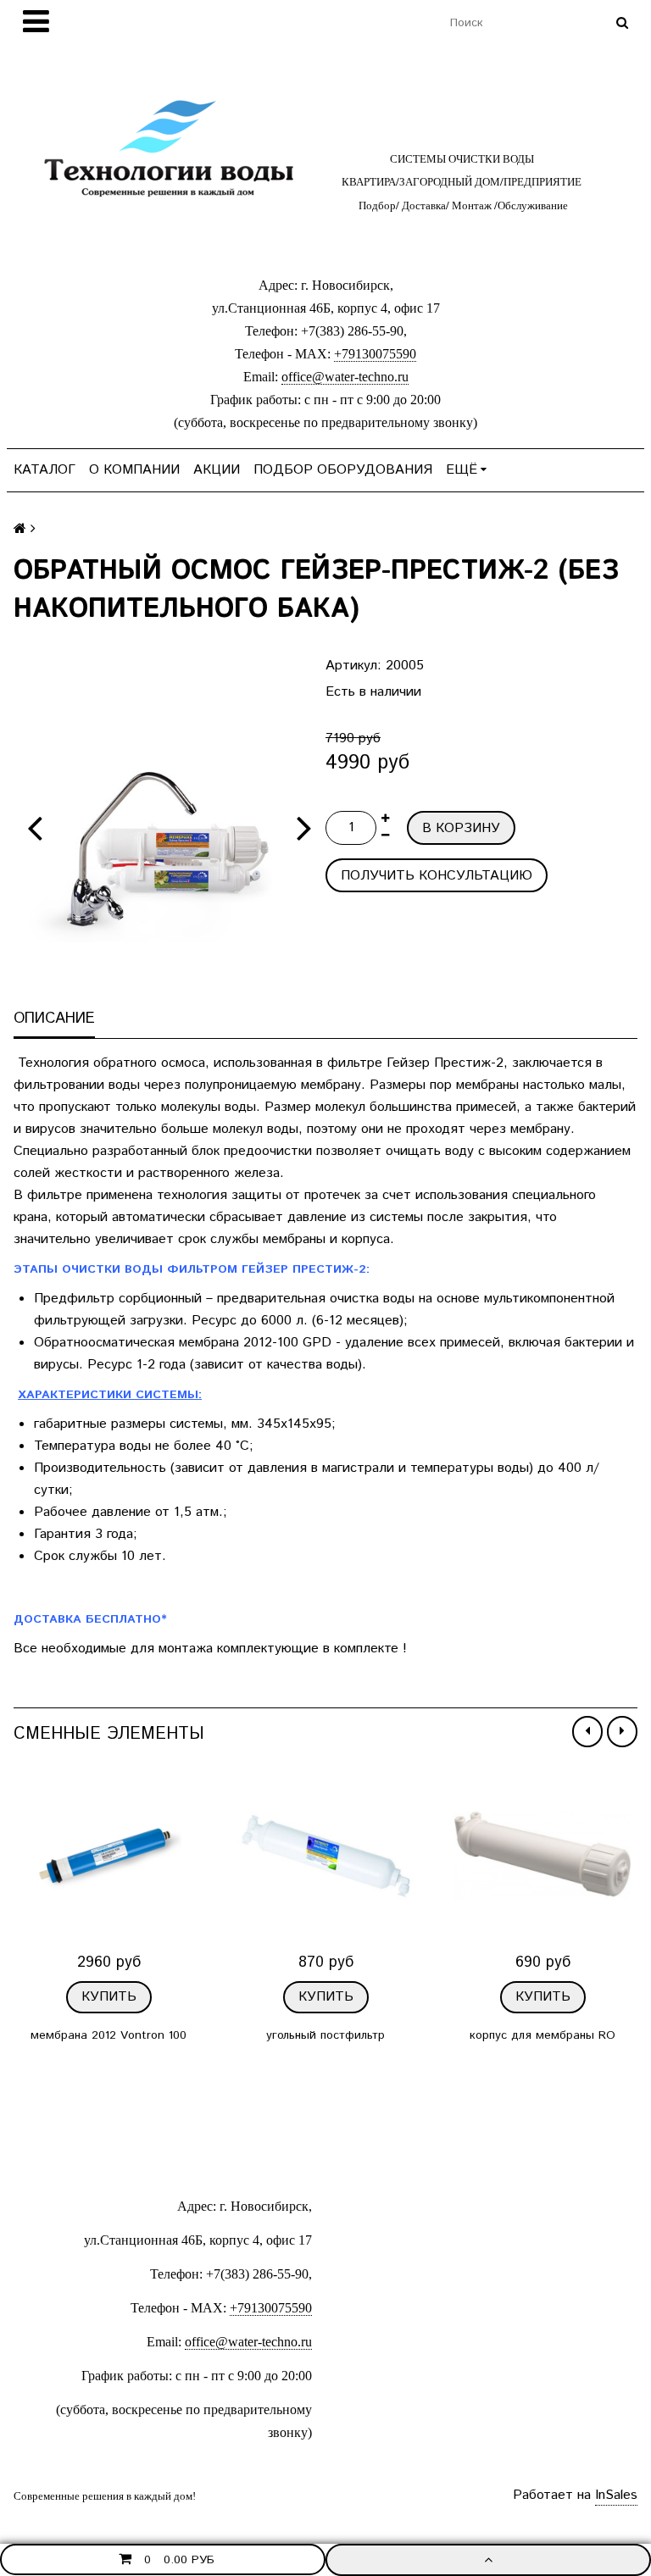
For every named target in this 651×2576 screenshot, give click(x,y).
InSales (616, 2495)
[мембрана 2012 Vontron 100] (108, 1856)
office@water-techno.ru (345, 377)
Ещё (462, 470)
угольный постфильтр (325, 2035)
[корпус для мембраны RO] (542, 1856)
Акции (217, 470)
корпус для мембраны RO (542, 2035)
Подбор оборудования (343, 470)
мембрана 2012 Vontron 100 (108, 2035)
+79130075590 (375, 354)
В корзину (461, 828)
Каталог (45, 470)
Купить (109, 1997)
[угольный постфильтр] (325, 1856)
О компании (134, 470)
